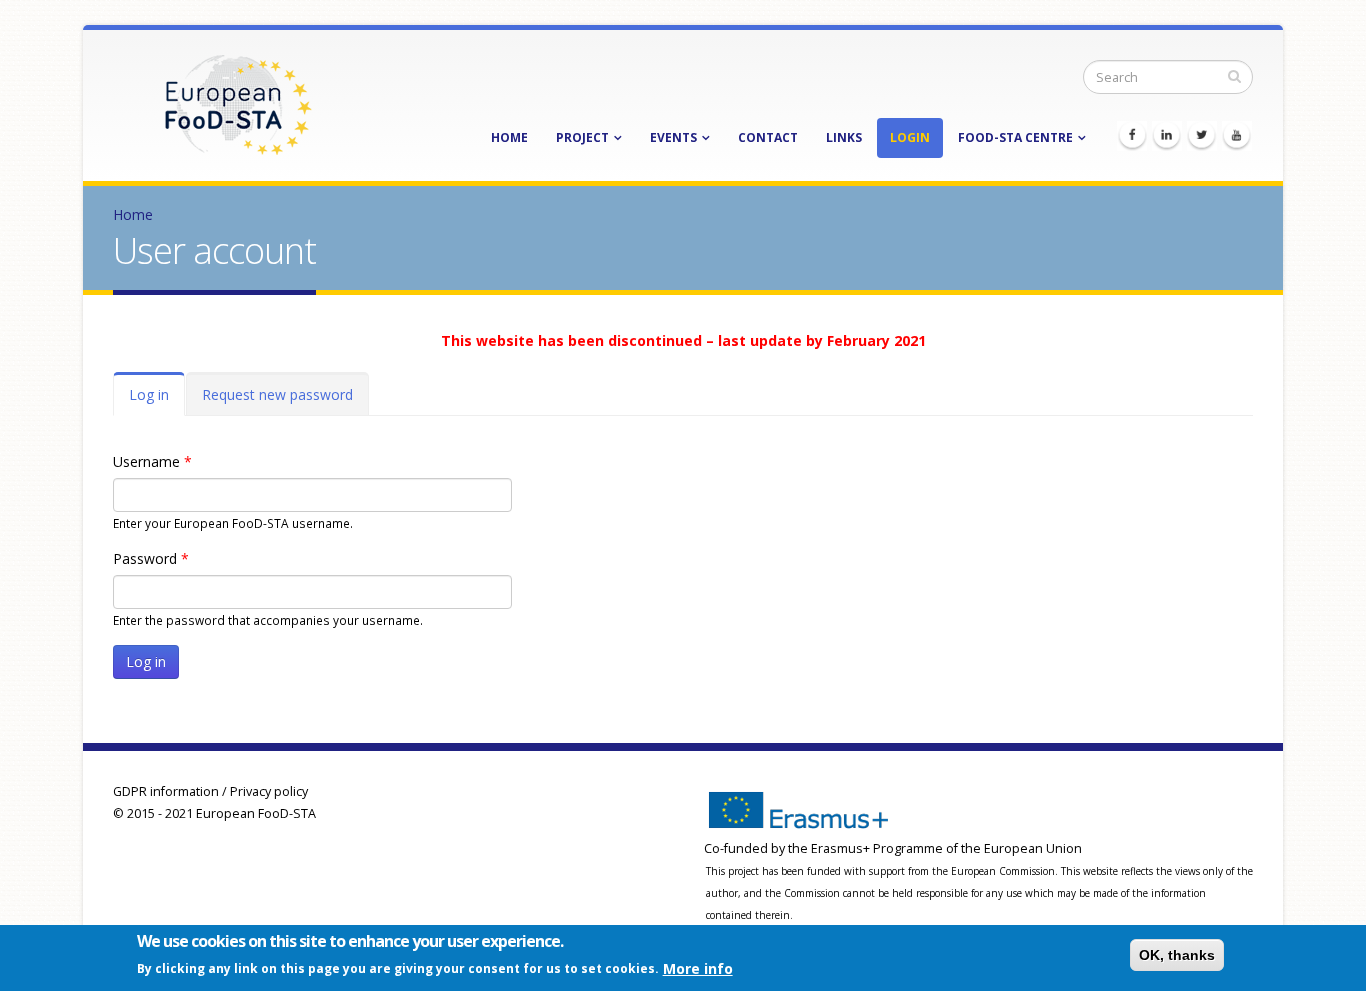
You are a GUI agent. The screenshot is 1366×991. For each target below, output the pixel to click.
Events (673, 137)
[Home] (238, 103)
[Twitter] (1202, 136)
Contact (768, 137)
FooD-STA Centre (1015, 137)
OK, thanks (1177, 955)
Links (844, 137)
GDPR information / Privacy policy (210, 791)
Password (151, 558)
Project (582, 137)
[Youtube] (1237, 136)
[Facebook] (1132, 136)
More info (698, 967)
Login (910, 137)
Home (509, 137)
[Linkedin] (1167, 136)
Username (152, 461)
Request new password (277, 394)
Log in (157, 400)
